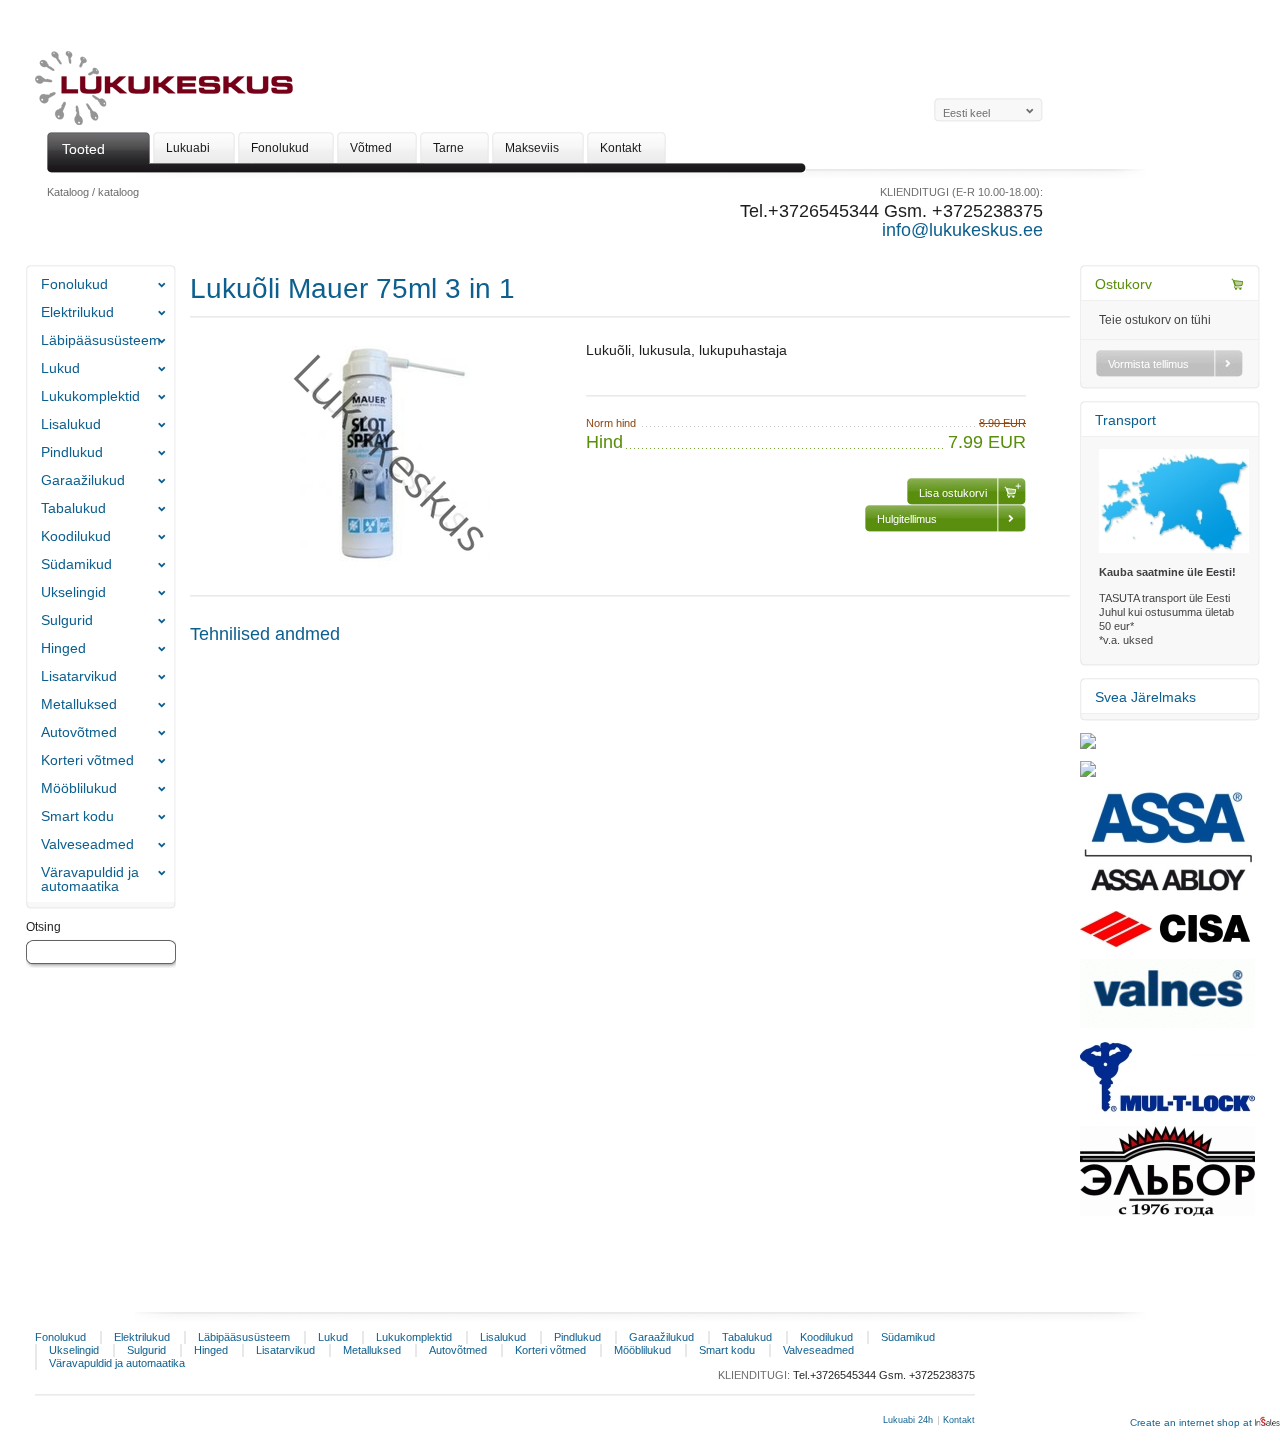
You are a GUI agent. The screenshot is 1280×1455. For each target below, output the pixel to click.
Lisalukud (71, 424)
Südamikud (76, 564)
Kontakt (959, 1420)
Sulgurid (67, 620)
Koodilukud (76, 536)
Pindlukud (72, 452)
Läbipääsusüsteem (101, 340)
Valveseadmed (87, 844)
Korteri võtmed (87, 760)
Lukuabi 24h (908, 1420)
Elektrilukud (77, 312)
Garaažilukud (83, 480)
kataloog (118, 192)
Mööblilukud (79, 788)
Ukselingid (73, 592)
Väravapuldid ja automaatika (90, 879)
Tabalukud (73, 508)
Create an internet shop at (1192, 1422)
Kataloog (68, 192)
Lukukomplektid (90, 396)
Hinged (63, 648)
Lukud (60, 368)
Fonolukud (74, 284)
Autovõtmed (79, 732)
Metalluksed (79, 704)
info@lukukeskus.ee (962, 230)
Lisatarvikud (79, 676)
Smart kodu (77, 816)
